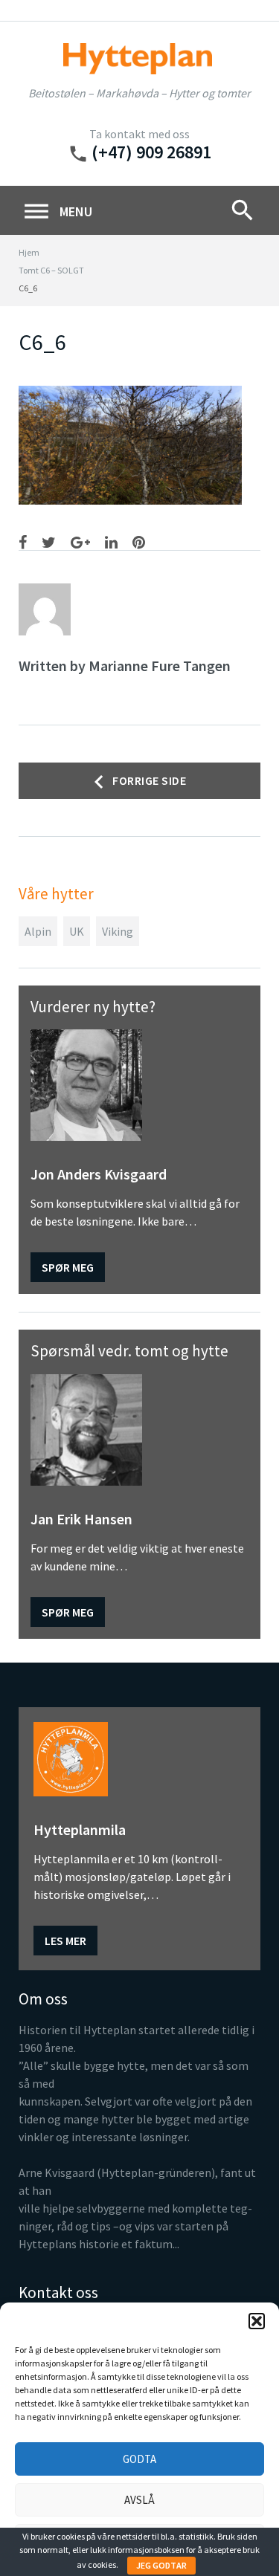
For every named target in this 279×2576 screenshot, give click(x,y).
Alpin (38, 931)
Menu (57, 212)
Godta (139, 2459)
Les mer (65, 1941)
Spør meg (68, 1267)
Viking (118, 931)
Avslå (139, 2500)
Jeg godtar (161, 2565)
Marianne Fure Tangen (160, 666)
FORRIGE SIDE (149, 780)
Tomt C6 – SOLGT (51, 270)
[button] (257, 2321)
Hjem (29, 252)
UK (77, 931)
